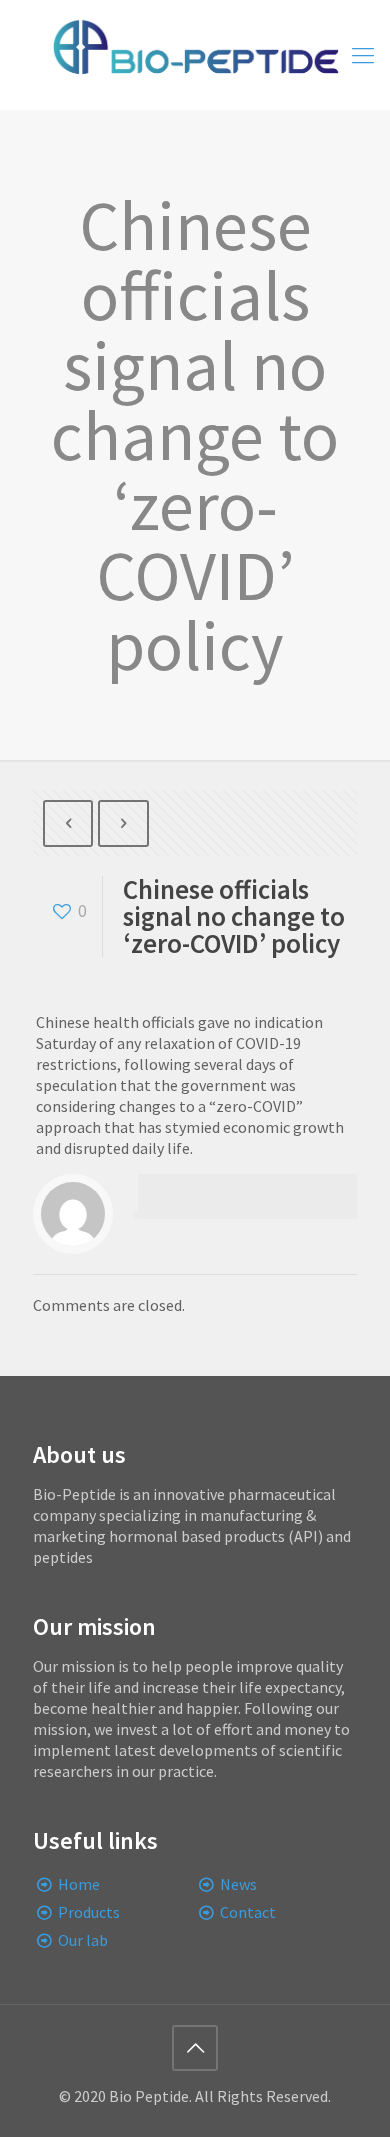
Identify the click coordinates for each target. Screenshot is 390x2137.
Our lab (83, 1940)
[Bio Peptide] (195, 55)
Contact (248, 1912)
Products (89, 1912)
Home (79, 1884)
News (238, 1884)
